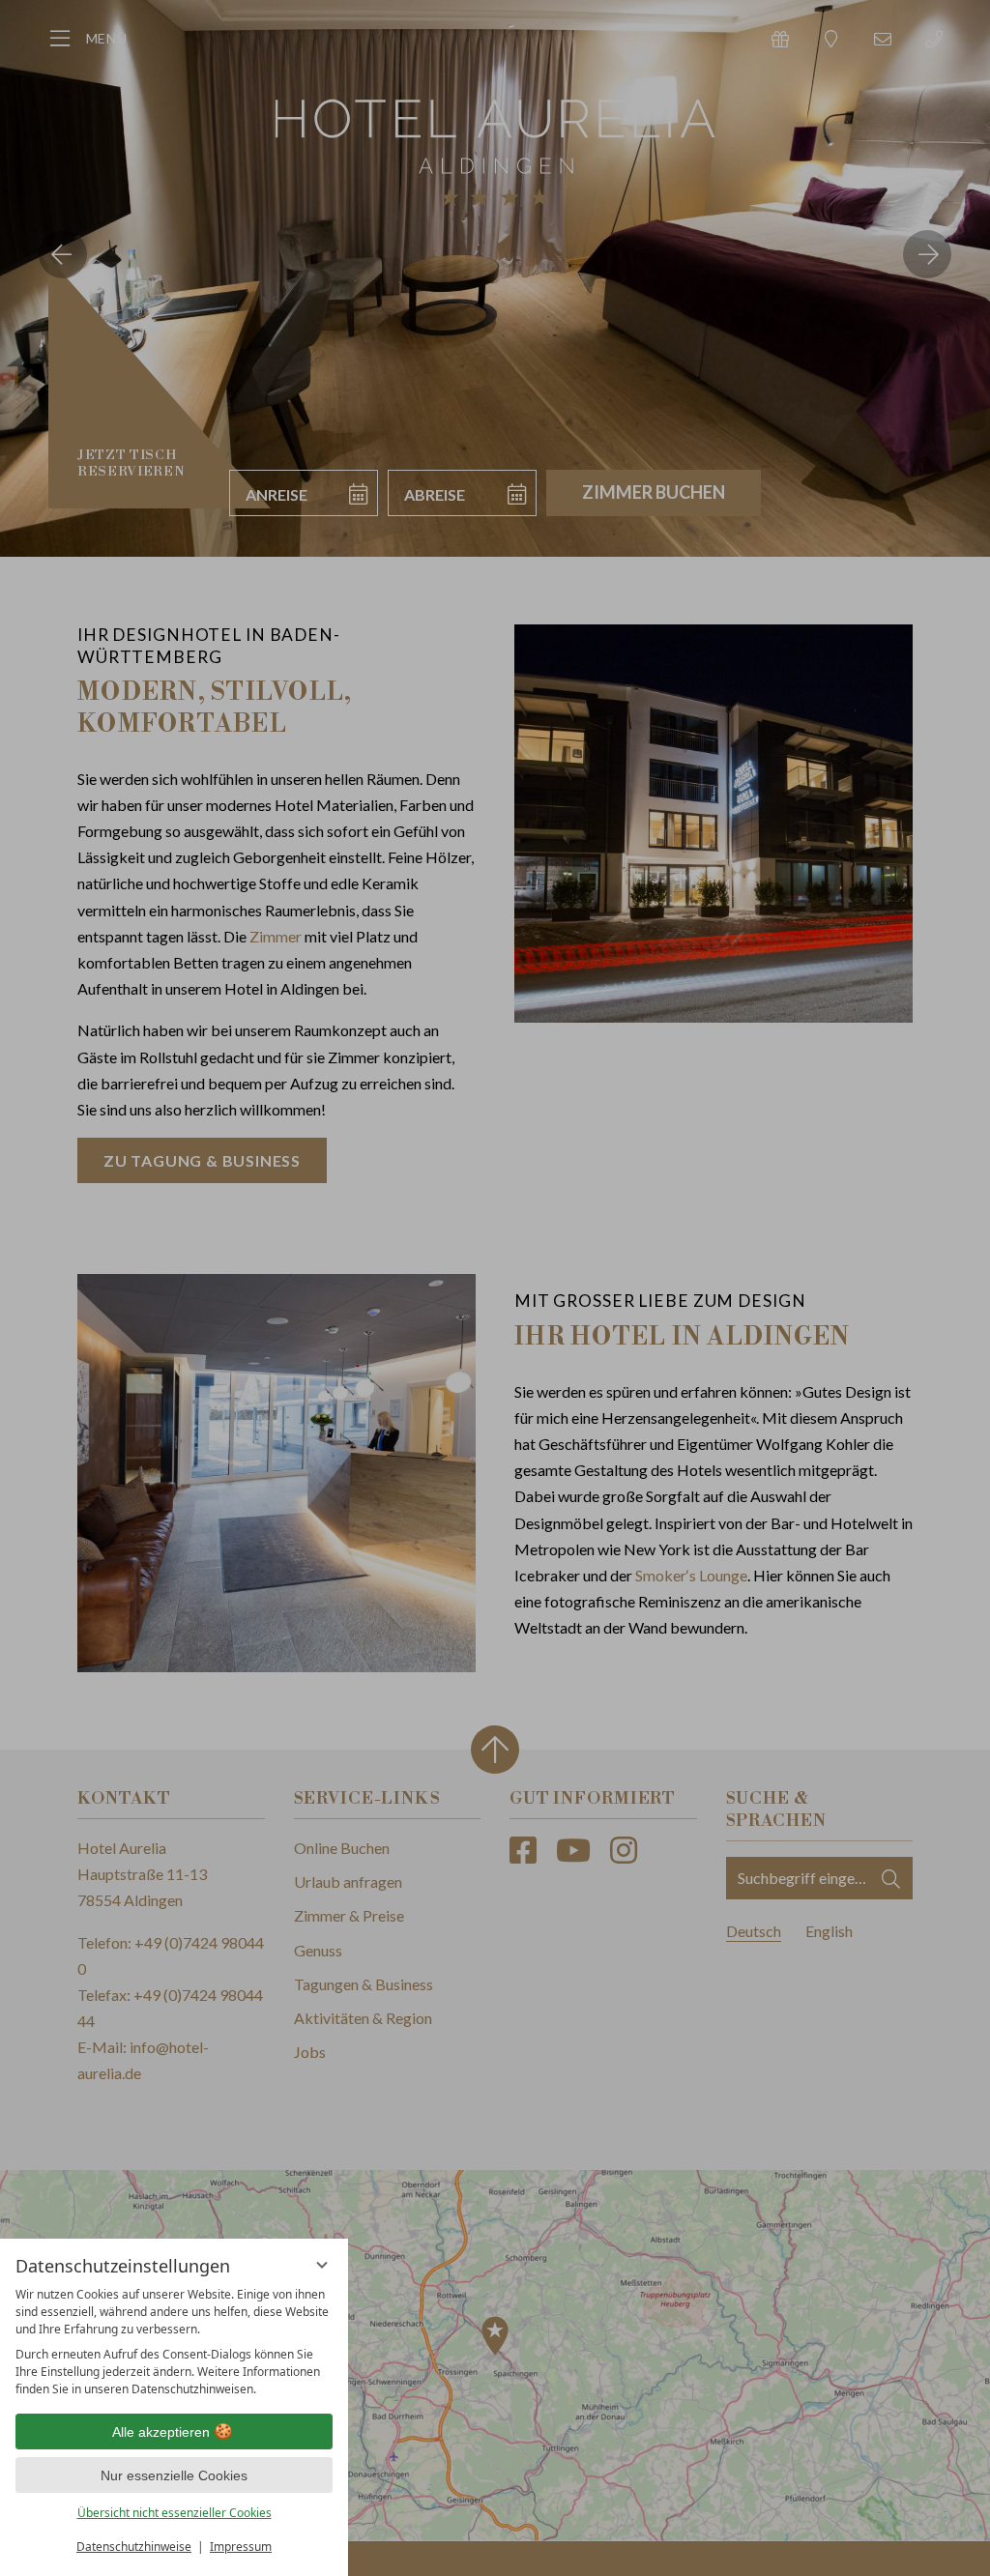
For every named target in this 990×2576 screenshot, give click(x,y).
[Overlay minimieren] (322, 2265)
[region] (174, 2342)
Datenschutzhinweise (134, 2547)
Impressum (241, 2547)
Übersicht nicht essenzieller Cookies (175, 2513)
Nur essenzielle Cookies (174, 2475)
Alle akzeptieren (161, 2432)
